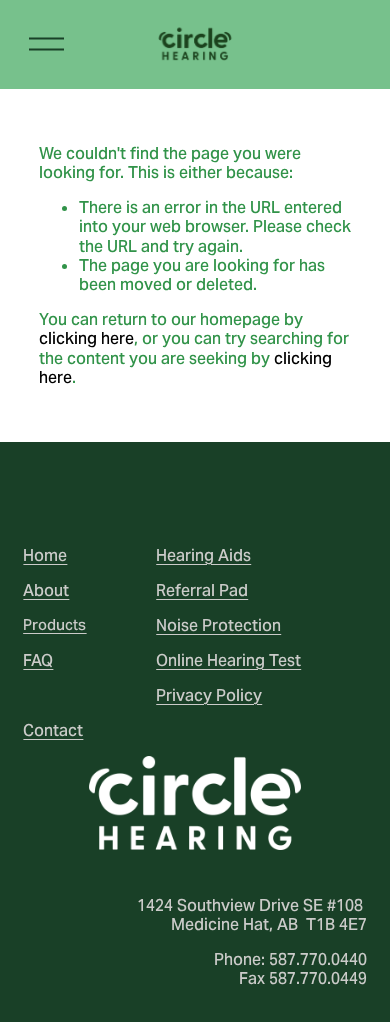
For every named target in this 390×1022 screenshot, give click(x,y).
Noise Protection (218, 625)
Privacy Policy (209, 695)
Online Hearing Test (228, 660)
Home (45, 555)
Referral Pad (202, 590)
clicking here (86, 338)
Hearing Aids (203, 555)
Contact (53, 730)
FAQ (38, 660)
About (46, 590)
